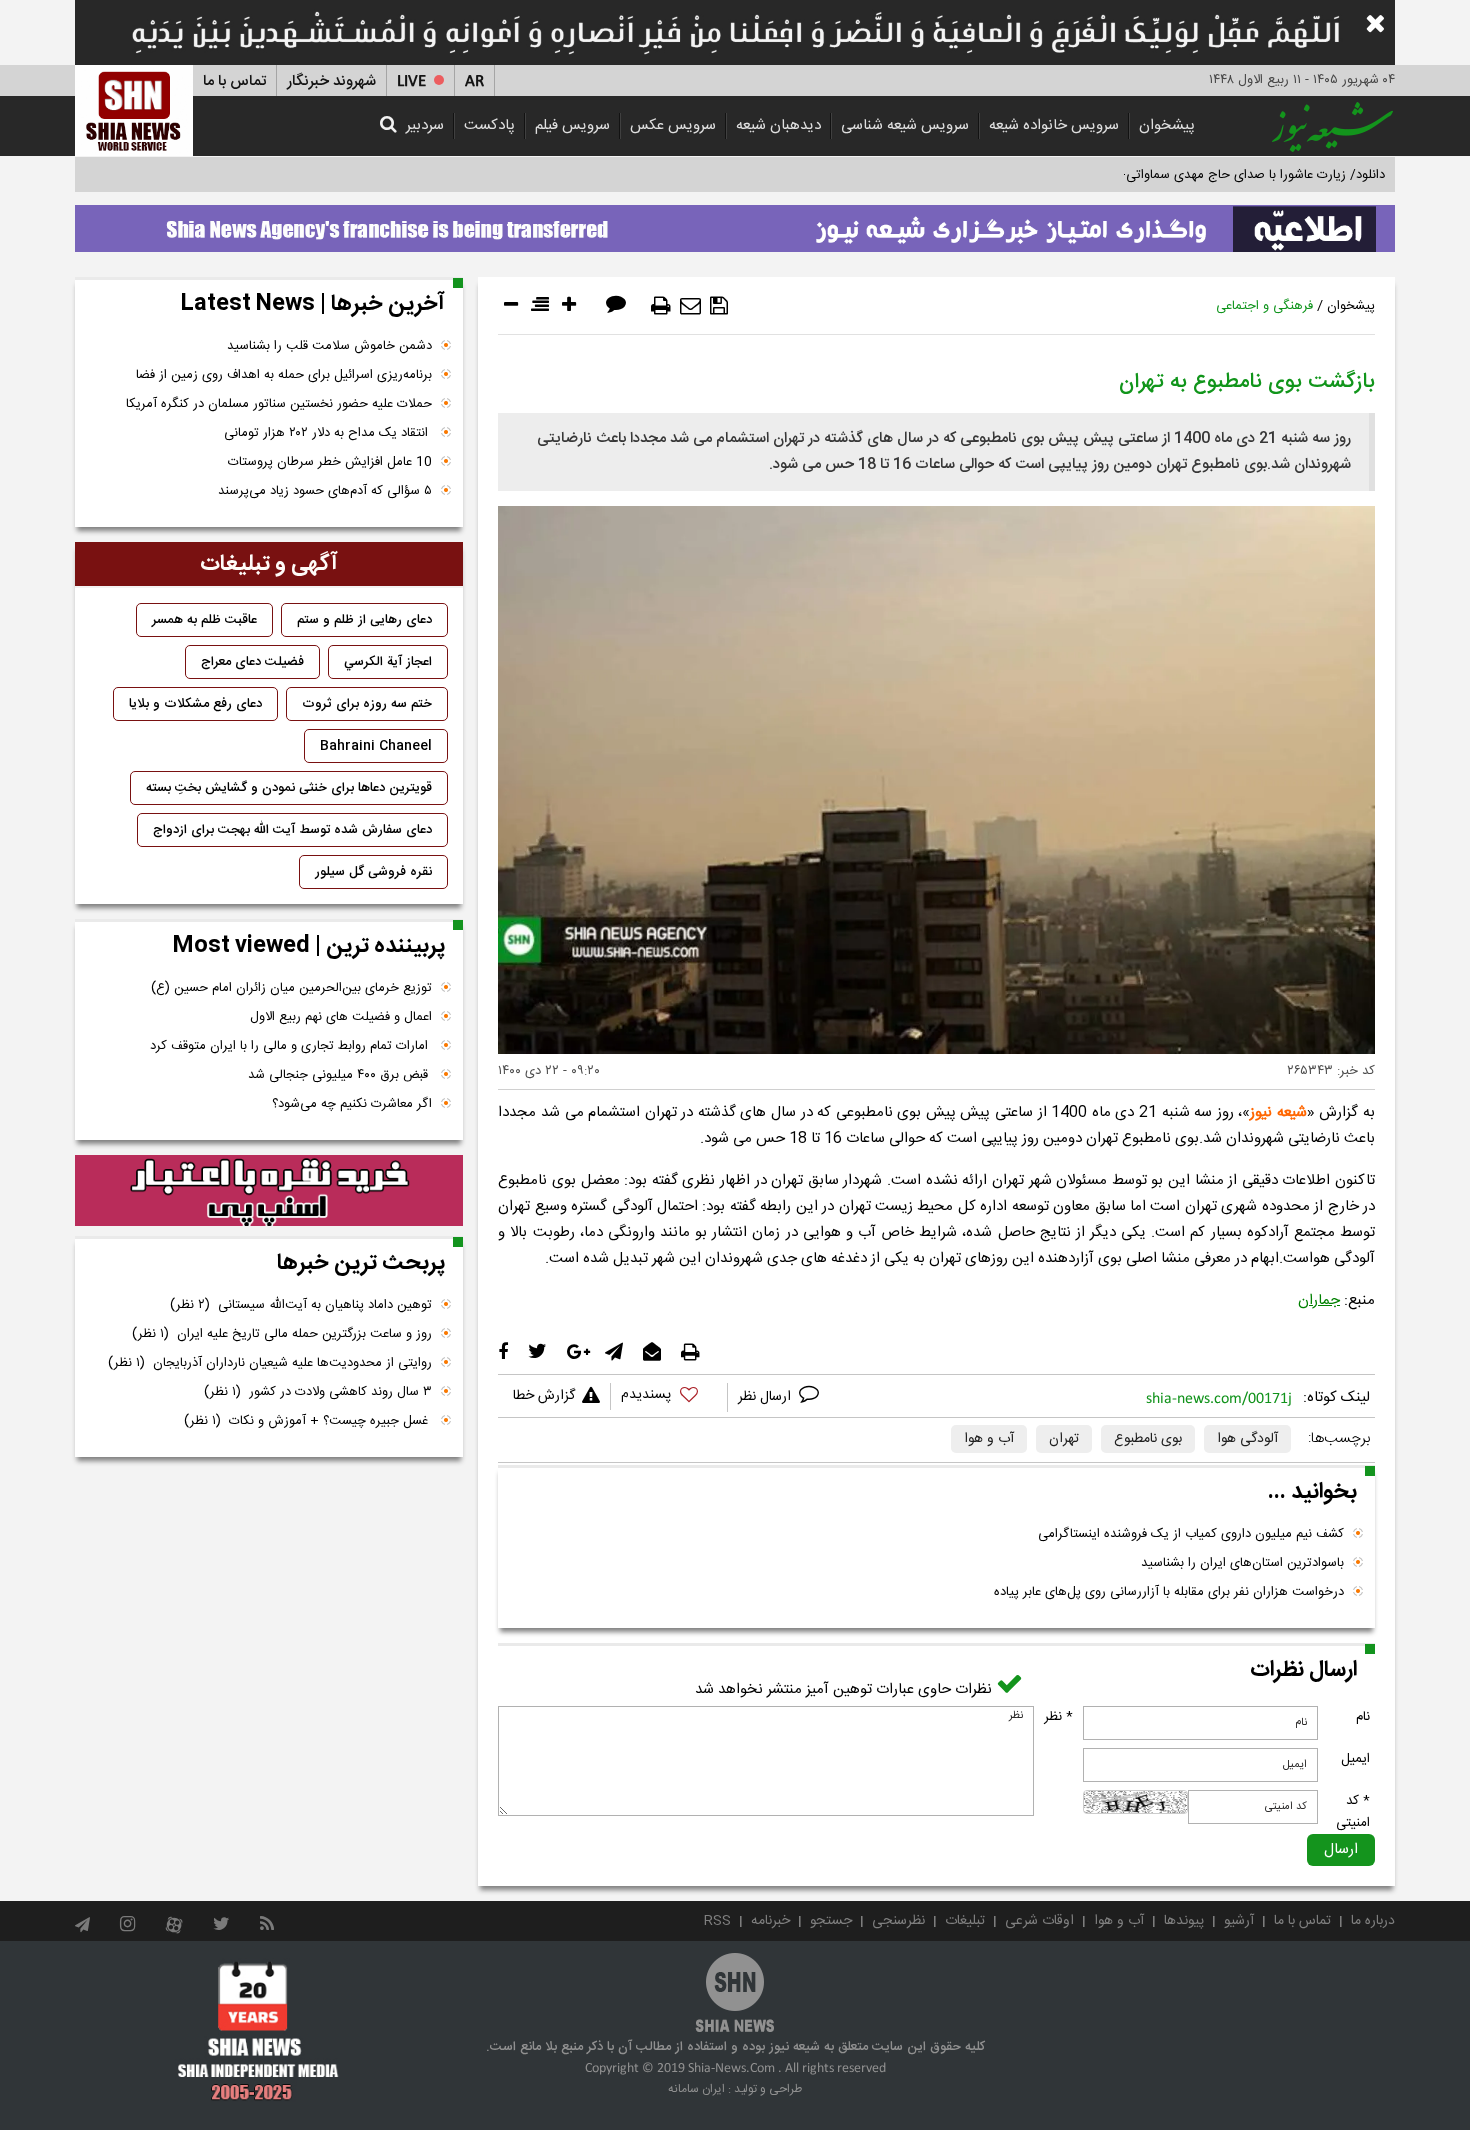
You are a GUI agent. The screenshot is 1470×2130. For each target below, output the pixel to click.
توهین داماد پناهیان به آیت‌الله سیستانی (301, 1305)
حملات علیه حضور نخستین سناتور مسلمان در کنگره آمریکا (279, 404)
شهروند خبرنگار (331, 81)
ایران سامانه (696, 2089)
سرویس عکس (673, 125)
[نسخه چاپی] (661, 306)
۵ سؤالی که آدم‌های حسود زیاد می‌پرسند (325, 491)
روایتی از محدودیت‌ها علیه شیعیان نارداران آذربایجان (270, 1363)
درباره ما (1373, 1921)
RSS (717, 1921)
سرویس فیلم (572, 125)
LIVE (411, 81)
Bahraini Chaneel (376, 746)
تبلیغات (965, 1921)
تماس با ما (234, 81)
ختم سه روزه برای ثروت (367, 704)
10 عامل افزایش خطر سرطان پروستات (330, 462)
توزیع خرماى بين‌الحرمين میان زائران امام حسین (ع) (291, 988)
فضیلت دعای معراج (252, 662)
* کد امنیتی (1353, 1812)
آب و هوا (989, 1439)
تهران (1064, 1439)
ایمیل (1355, 1759)
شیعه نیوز (1278, 1112)
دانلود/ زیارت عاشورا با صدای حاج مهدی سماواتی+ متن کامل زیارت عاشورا (1188, 175)
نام (1363, 1717)
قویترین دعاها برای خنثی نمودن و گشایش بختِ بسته (289, 788)
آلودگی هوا (1247, 1439)
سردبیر (425, 125)
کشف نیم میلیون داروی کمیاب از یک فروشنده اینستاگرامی (1191, 1534)
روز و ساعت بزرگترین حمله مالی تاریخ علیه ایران (282, 1334)
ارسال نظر (766, 1397)
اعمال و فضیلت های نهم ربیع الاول (341, 1017)
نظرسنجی (898, 1921)
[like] (669, 1397)
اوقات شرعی (1039, 1921)
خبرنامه (770, 1921)
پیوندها (1184, 1921)
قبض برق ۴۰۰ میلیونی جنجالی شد (340, 1075)
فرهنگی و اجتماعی (1264, 306)
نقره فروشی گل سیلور (373, 872)
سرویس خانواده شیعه (1054, 125)
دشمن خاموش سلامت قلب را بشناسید (329, 346)
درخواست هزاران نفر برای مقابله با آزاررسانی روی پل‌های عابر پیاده (1169, 1592)
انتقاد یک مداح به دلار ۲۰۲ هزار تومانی (328, 433)
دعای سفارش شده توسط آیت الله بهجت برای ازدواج (292, 830)
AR (474, 81)
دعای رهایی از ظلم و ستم (364, 620)
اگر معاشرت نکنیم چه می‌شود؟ (352, 1104)
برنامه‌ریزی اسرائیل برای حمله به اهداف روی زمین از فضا (284, 375)
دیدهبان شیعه (778, 125)
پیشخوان (1167, 125)
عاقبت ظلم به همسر (204, 620)
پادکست (489, 125)
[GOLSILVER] (269, 1191)
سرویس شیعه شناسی (905, 125)
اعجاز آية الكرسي (388, 662)
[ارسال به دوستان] (690, 306)
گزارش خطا (544, 1396)
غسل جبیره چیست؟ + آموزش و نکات (308, 1421)
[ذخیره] (719, 306)
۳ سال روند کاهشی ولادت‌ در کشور (318, 1392)
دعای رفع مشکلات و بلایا (195, 704)
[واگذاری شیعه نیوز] (735, 223)
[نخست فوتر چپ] (258, 2031)
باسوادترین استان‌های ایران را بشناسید (1242, 1563)
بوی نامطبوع (1148, 1439)
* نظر (1058, 1717)
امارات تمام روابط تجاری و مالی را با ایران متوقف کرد (291, 1046)
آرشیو (1239, 1921)
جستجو (831, 1921)
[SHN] (134, 110)
